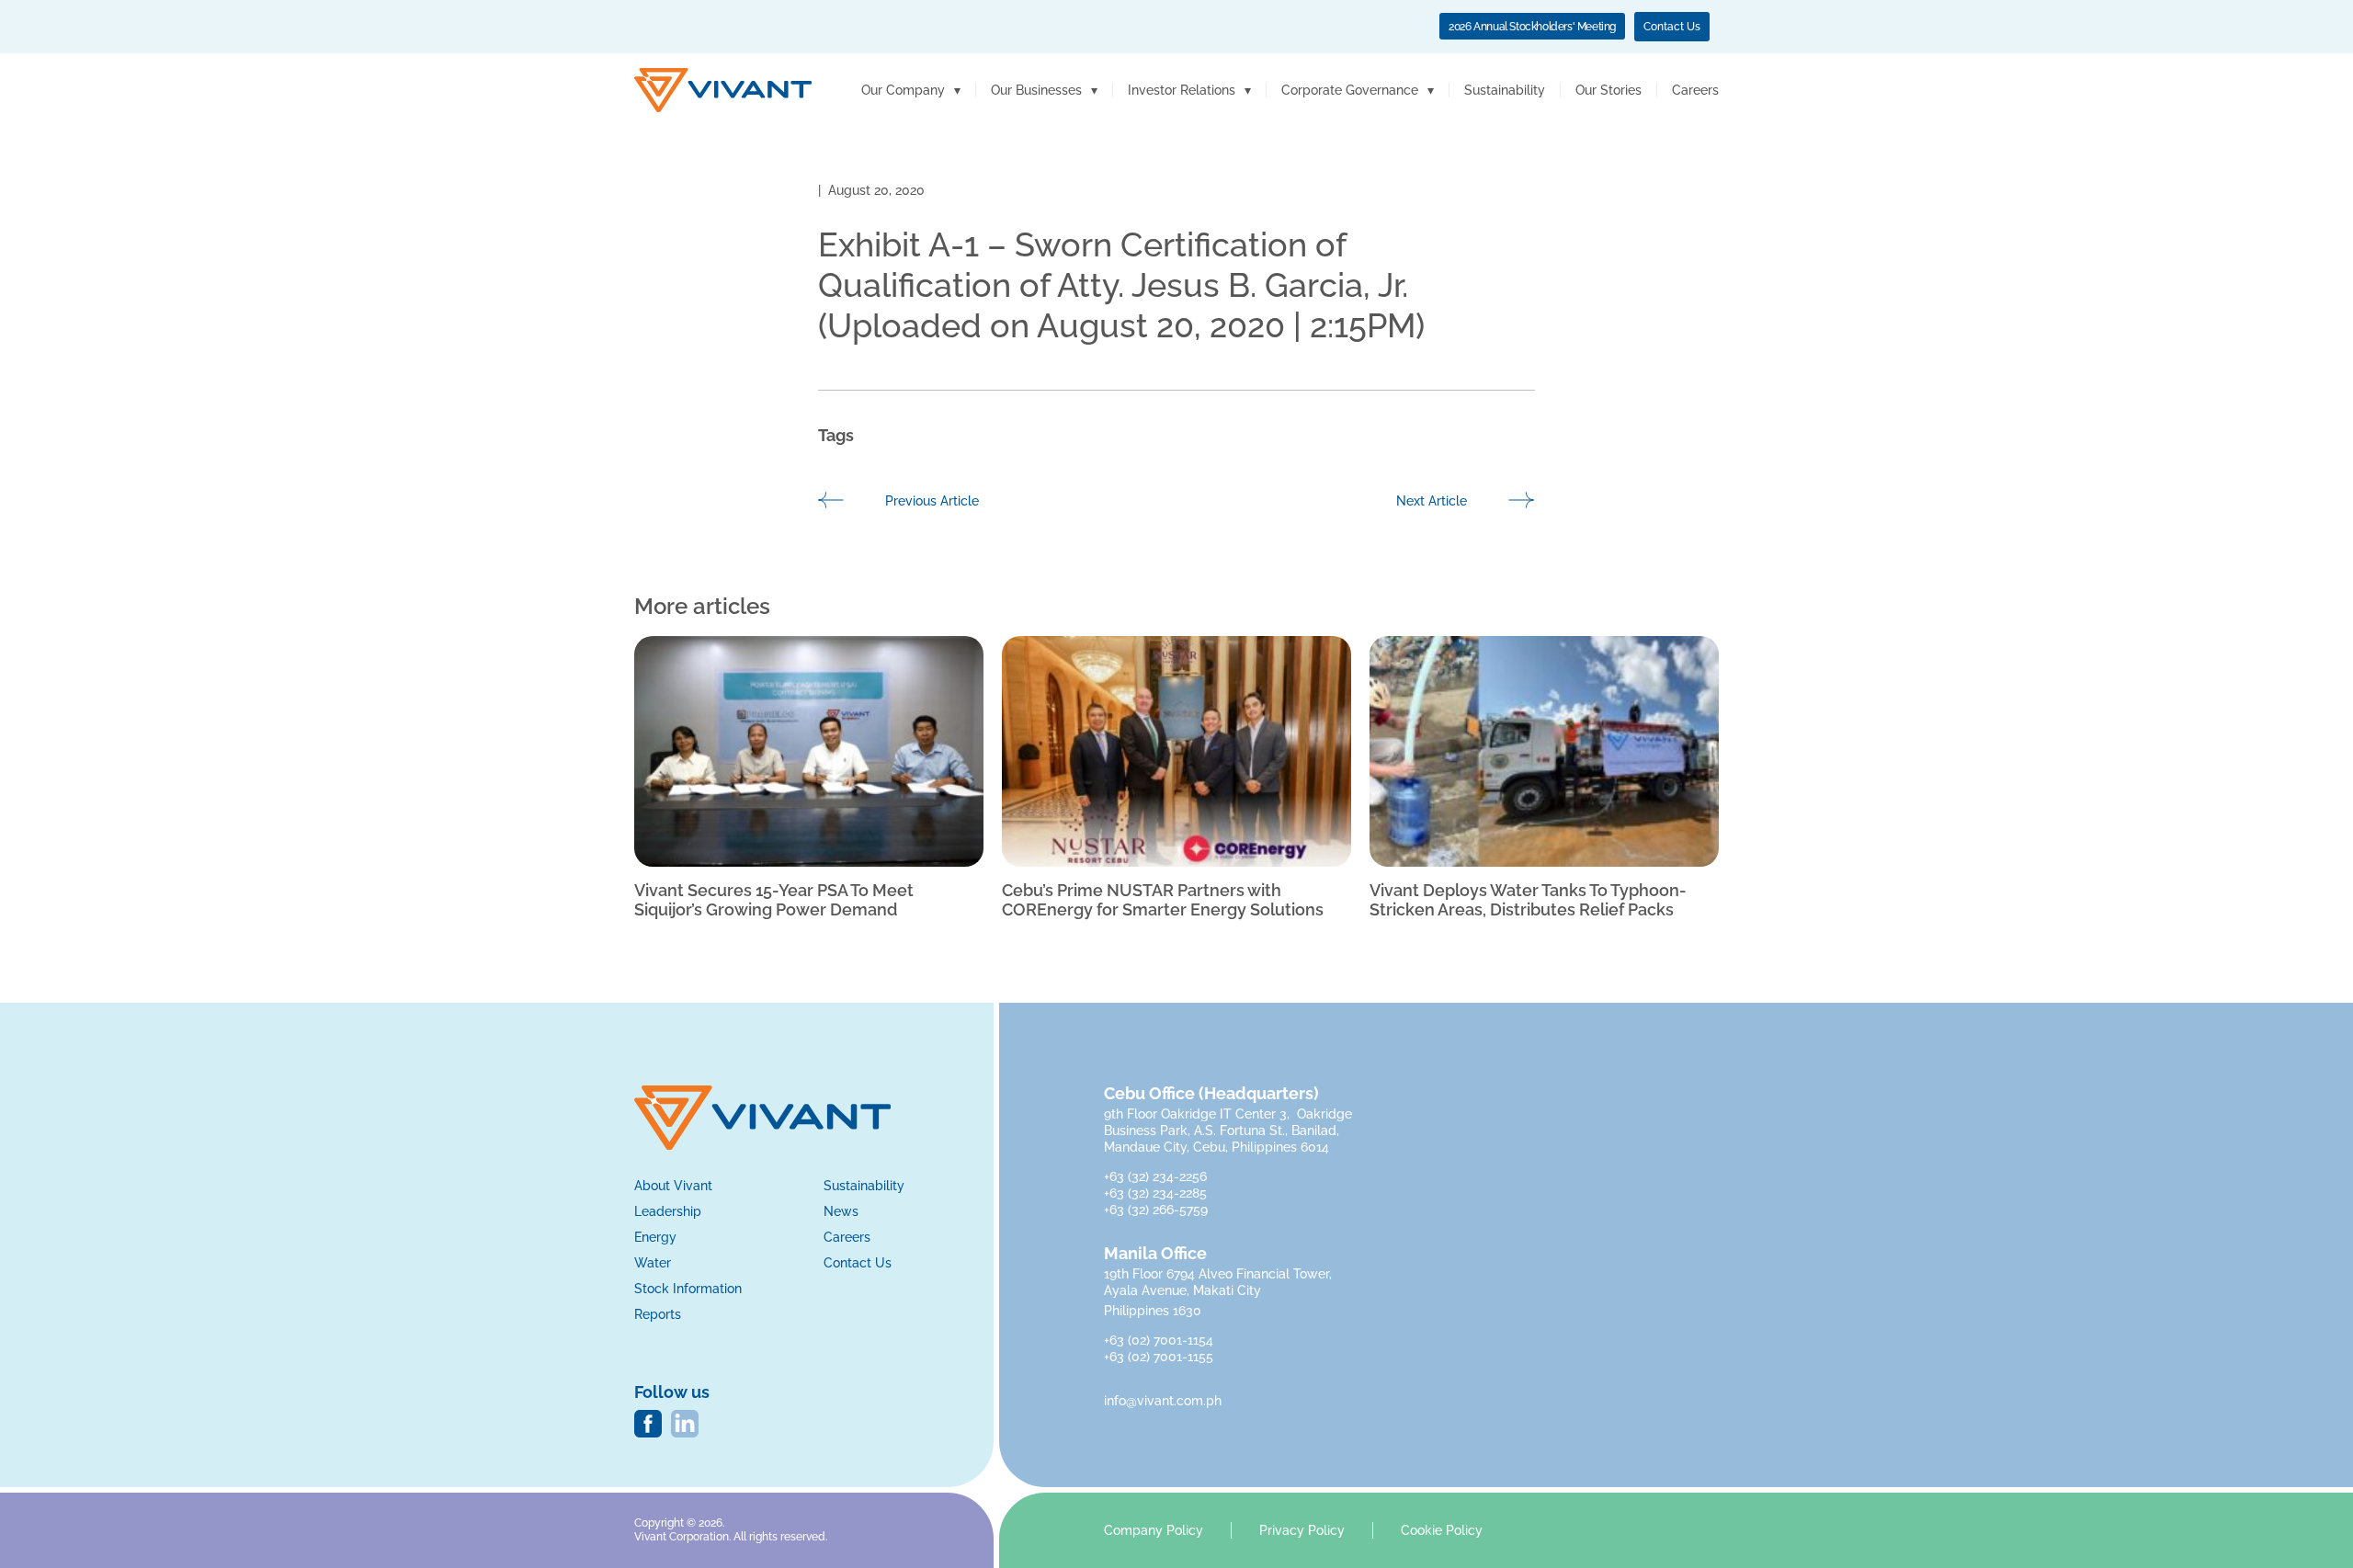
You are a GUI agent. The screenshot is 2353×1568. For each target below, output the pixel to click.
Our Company (903, 90)
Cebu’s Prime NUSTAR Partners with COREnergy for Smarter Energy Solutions (1163, 900)
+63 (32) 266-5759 (1156, 1210)
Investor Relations (1182, 90)
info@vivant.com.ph (1163, 1401)
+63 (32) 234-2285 (1157, 1193)
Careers (1695, 90)
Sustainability (1505, 90)
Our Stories (1608, 90)
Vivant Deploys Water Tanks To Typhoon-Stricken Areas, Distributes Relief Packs (1528, 900)
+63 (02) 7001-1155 (1159, 1357)
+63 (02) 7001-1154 (1159, 1340)
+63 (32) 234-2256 (1157, 1176)
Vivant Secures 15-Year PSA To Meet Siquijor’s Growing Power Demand (774, 900)
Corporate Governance (1350, 90)
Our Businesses (1036, 90)
